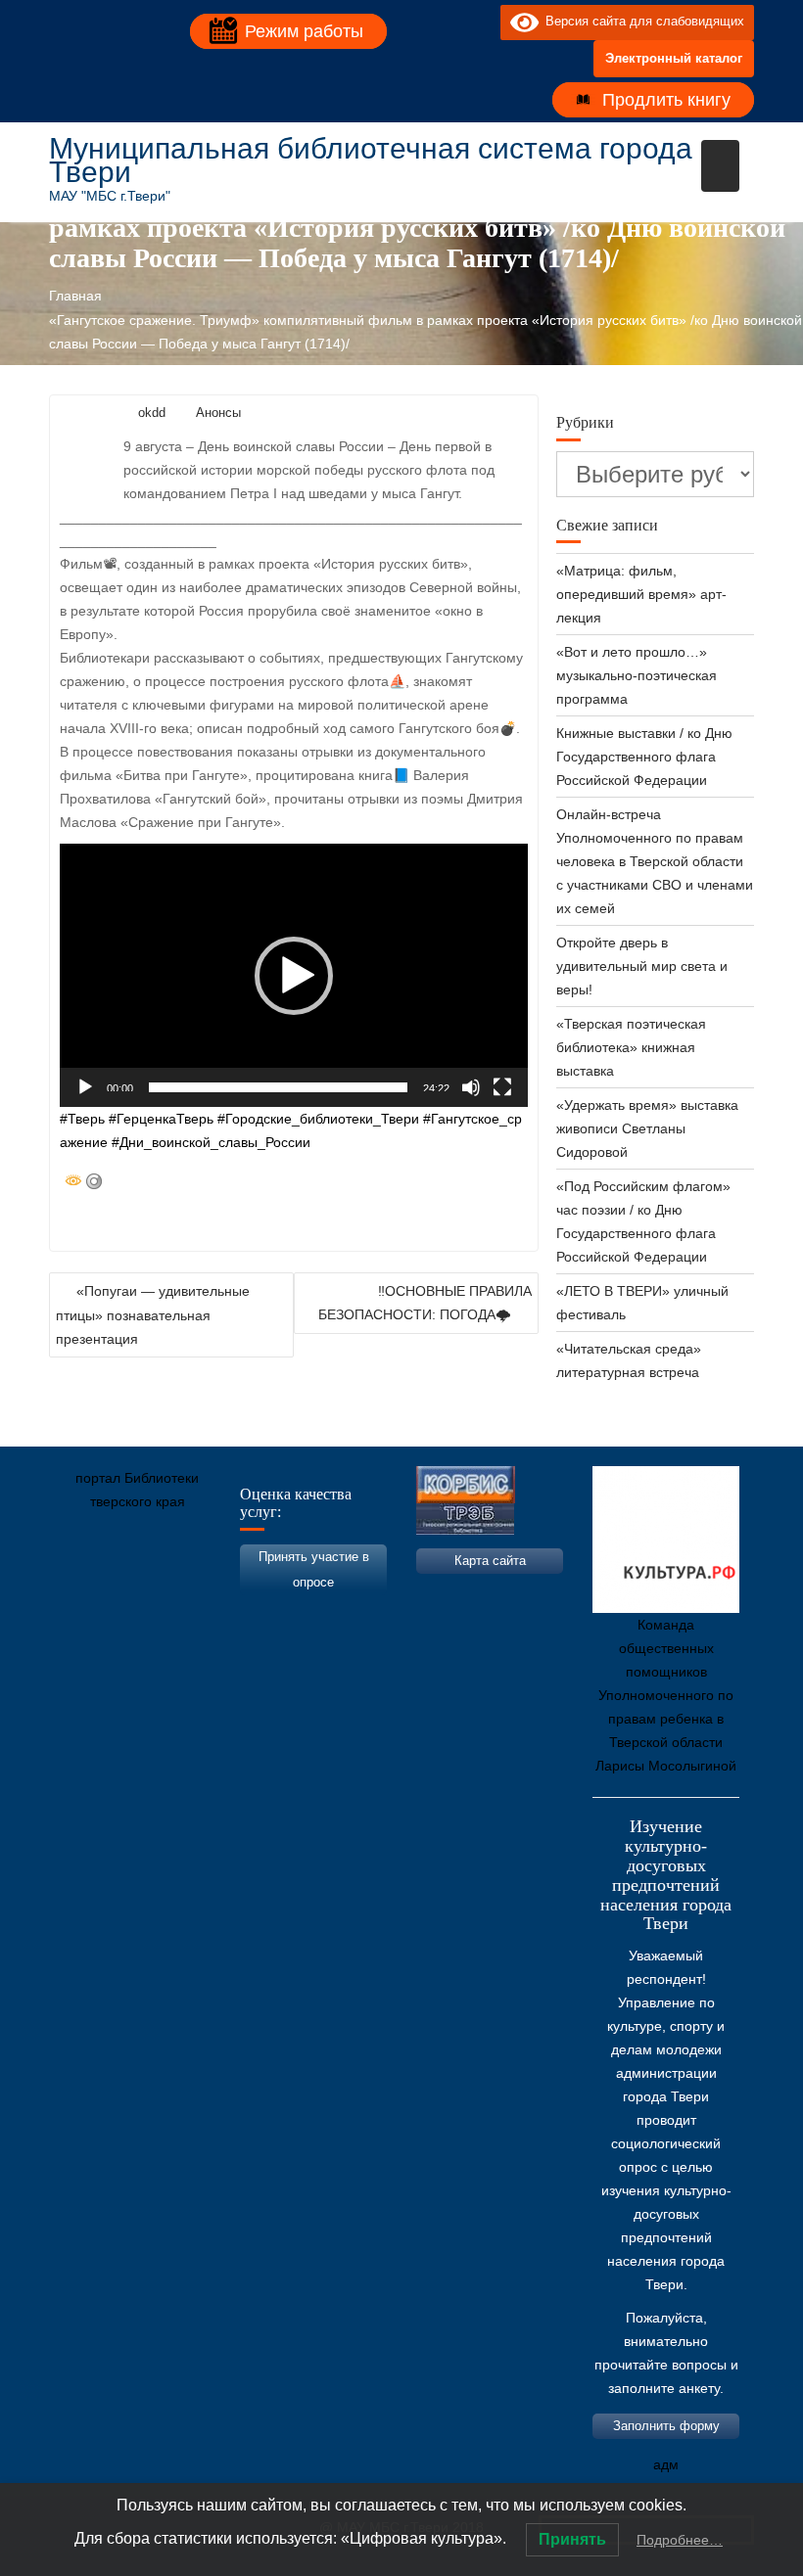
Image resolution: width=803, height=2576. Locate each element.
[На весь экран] (502, 1087)
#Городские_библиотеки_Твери (318, 1119)
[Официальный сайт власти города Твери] (446, 1593)
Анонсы (218, 413)
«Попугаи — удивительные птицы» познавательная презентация (153, 1315)
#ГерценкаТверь (161, 1119)
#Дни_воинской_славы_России (211, 1142)
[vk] (446, 22)
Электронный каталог (674, 58)
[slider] (278, 1087)
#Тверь (82, 1119)
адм (666, 2464)
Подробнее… (680, 2540)
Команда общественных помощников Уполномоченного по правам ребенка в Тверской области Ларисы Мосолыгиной (666, 1695)
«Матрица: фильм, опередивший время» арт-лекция (641, 594)
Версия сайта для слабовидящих (641, 21)
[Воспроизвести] (85, 1087)
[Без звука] (471, 1087)
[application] (294, 975)
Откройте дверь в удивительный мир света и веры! (642, 966)
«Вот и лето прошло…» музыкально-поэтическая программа (637, 675)
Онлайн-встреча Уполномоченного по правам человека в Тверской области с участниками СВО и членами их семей (655, 861)
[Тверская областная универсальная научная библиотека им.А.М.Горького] (211, 1593)
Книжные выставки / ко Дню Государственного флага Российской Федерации (644, 757)
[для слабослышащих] (481, 22)
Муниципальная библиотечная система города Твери (371, 160)
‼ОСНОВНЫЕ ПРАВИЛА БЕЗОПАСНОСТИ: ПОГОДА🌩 (425, 1303)
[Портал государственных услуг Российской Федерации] (152, 1593)
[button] (294, 976)
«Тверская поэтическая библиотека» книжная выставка (631, 1047)
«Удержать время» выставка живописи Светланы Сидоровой (647, 1128)
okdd (152, 413)
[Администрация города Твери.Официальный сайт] (93, 1593)
